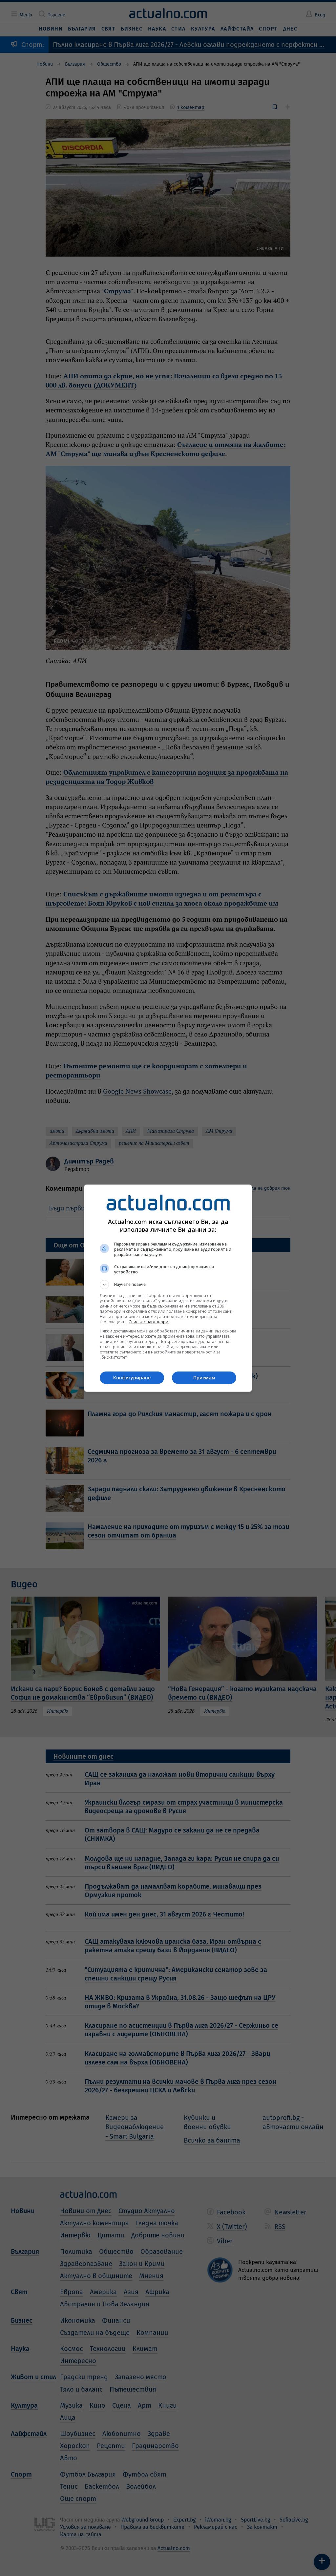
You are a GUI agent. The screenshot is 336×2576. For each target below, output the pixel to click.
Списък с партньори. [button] (149, 1322)
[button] (168, 1285)
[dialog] (168, 1288)
